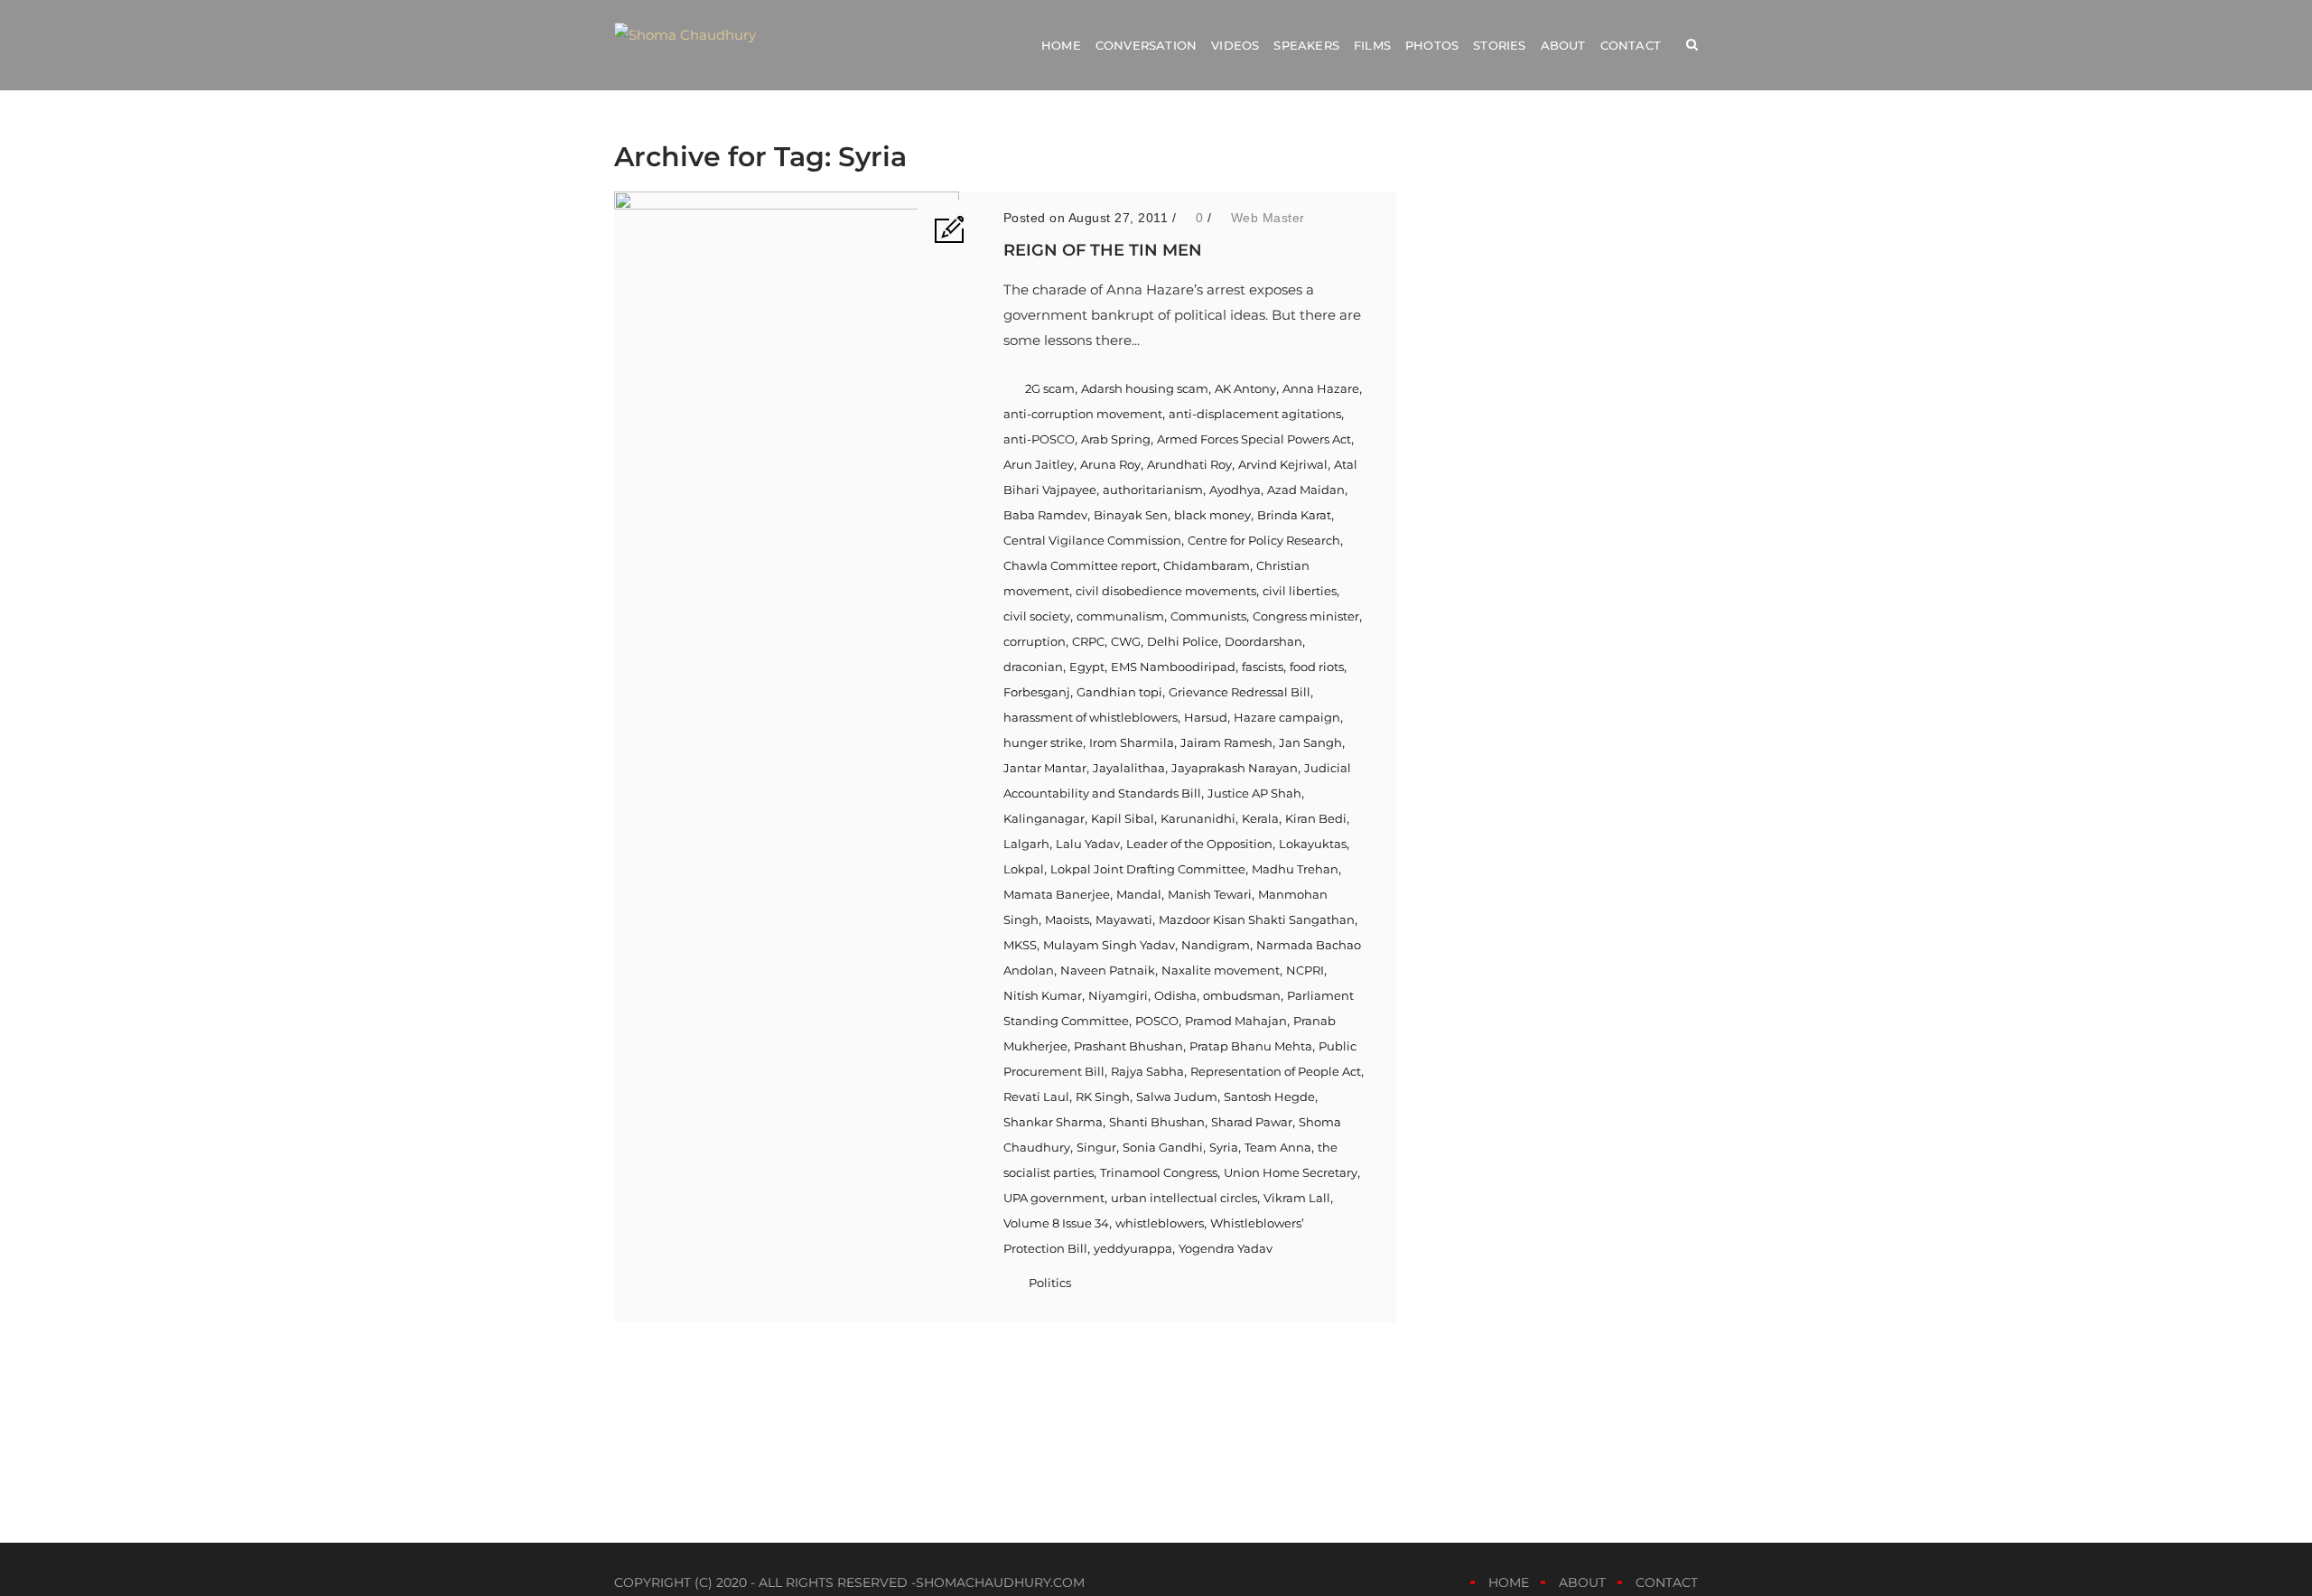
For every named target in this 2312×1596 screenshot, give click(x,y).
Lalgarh (1026, 844)
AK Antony (1245, 388)
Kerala (1260, 818)
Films (1372, 45)
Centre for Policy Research (1264, 540)
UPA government (1054, 1198)
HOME (1509, 1582)
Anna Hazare (1321, 388)
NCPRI (1305, 970)
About (1563, 45)
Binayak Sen (1131, 515)
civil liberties (1300, 591)
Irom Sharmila (1132, 742)
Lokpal (1024, 869)
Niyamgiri (1118, 995)
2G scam (1050, 388)
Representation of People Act (1276, 1071)
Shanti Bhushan (1157, 1122)
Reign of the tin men (1103, 250)
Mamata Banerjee (1057, 894)
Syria (1224, 1147)
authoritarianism (1153, 490)
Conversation (1146, 45)
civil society (1037, 616)
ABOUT (1582, 1582)
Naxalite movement (1221, 970)
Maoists (1067, 919)
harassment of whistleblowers (1091, 717)
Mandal (1139, 894)
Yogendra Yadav (1226, 1248)
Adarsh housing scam (1145, 388)
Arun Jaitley (1039, 464)
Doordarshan (1263, 641)
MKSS (1020, 945)
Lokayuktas (1313, 844)
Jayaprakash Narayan (1235, 768)
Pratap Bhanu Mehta (1251, 1046)
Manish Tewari (1210, 894)
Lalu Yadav (1088, 844)
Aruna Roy (1110, 464)
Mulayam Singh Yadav (1109, 945)
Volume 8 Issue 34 (1056, 1223)
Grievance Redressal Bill (1240, 692)
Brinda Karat (1294, 515)
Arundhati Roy (1189, 464)
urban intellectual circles (1184, 1198)
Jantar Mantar (1045, 768)
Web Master (1268, 218)
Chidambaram (1207, 565)
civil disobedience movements (1166, 591)
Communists (1208, 616)
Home (1061, 45)
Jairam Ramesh (1226, 742)
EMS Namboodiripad (1173, 667)
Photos (1432, 45)
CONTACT (1667, 1582)
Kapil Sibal (1123, 818)
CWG (1126, 641)
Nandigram (1216, 945)
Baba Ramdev (1045, 515)
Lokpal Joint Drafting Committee (1148, 869)
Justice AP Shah (1254, 793)
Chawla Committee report (1080, 565)
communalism (1120, 616)
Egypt (1087, 667)
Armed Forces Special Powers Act (1254, 439)
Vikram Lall (1297, 1198)
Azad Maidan (1306, 490)
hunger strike (1043, 742)
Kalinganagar (1044, 818)
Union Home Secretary (1291, 1172)
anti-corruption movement (1083, 414)
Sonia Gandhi (1163, 1147)
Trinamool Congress (1159, 1172)
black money (1212, 515)
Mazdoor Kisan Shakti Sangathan (1257, 919)
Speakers (1306, 45)
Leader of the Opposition (1199, 844)
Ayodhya (1235, 490)
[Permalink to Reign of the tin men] (787, 205)
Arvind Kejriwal (1283, 464)
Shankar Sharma (1053, 1122)
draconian (1033, 667)
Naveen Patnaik (1108, 970)
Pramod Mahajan (1236, 1021)
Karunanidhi (1198, 818)
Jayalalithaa (1129, 768)
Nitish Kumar (1043, 995)
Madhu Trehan (1295, 869)
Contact (1631, 45)
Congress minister (1306, 616)
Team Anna (1278, 1147)
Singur (1096, 1147)
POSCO (1157, 1021)
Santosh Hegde (1269, 1097)
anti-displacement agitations (1255, 414)
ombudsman (1242, 995)
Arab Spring (1116, 439)
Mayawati (1124, 919)
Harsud (1206, 717)
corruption (1035, 641)
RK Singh (1103, 1097)
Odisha (1175, 995)
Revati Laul (1036, 1097)
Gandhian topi (1119, 692)
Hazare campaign (1287, 717)
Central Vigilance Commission (1092, 540)
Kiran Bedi (1316, 818)
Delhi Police (1183, 641)
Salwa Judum (1177, 1097)
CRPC (1088, 641)
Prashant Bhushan (1128, 1046)
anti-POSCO (1039, 439)
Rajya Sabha (1147, 1071)
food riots (1317, 667)
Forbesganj (1037, 692)
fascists (1263, 667)
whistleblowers (1160, 1223)
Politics (1050, 1283)
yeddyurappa (1133, 1248)
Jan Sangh (1310, 742)
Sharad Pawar (1252, 1122)
